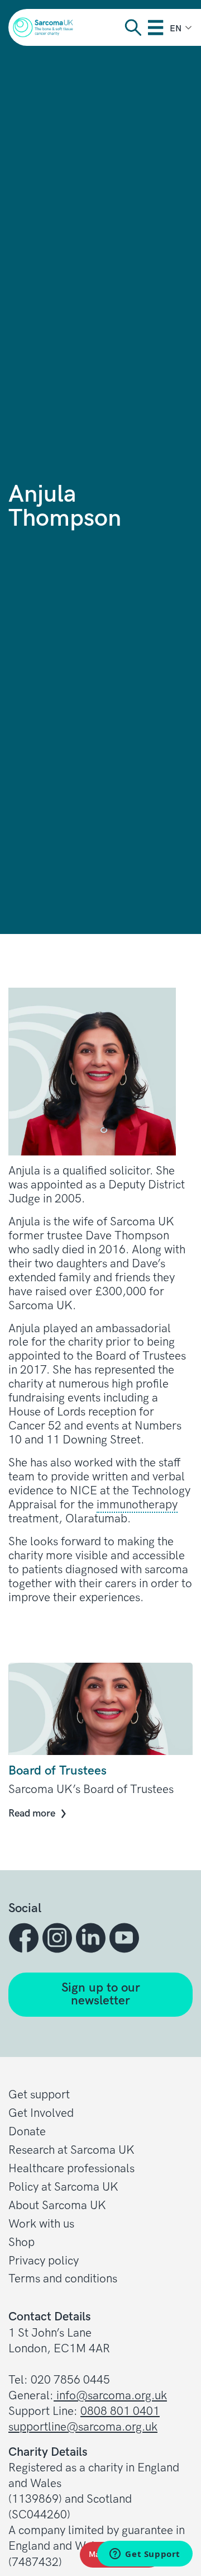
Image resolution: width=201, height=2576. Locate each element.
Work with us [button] (41, 2224)
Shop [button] (21, 2242)
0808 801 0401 (120, 2411)
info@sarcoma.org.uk (110, 2396)
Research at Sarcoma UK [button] (71, 2150)
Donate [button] (27, 2132)
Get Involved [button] (41, 2113)
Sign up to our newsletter (101, 1994)
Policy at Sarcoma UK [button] (63, 2187)
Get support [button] (39, 2095)
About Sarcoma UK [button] (57, 2205)
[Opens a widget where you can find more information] (145, 2555)
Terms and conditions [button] (63, 2279)
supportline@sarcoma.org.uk (83, 2427)
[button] (25, 1938)
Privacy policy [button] (44, 2261)
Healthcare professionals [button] (71, 2169)
